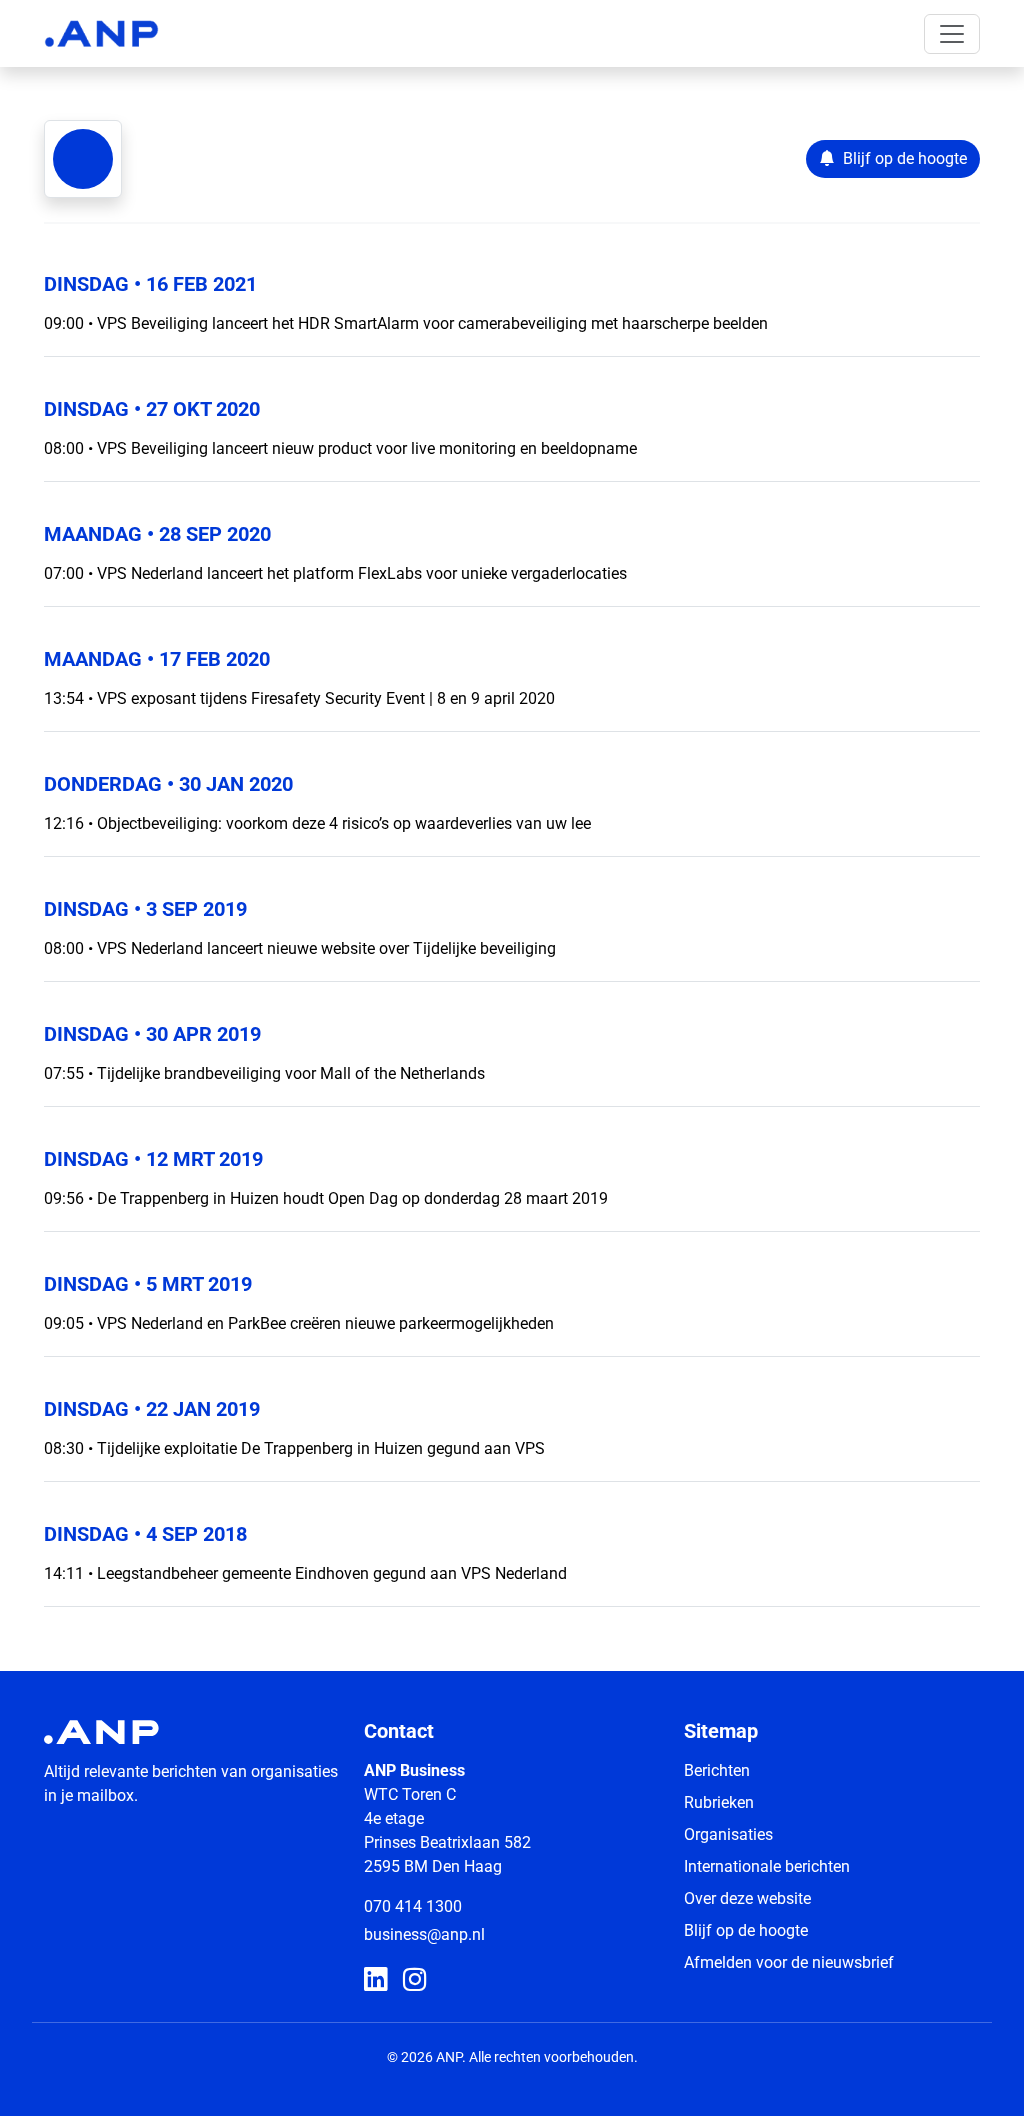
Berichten (717, 1770)
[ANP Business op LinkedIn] (375, 1980)
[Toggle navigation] (952, 34)
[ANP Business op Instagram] (414, 1980)
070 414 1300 (413, 1906)
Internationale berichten (767, 1866)
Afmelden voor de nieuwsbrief (789, 1962)
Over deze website (747, 1898)
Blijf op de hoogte (746, 1930)
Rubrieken (719, 1802)
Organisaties (728, 1834)
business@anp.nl (424, 1934)
